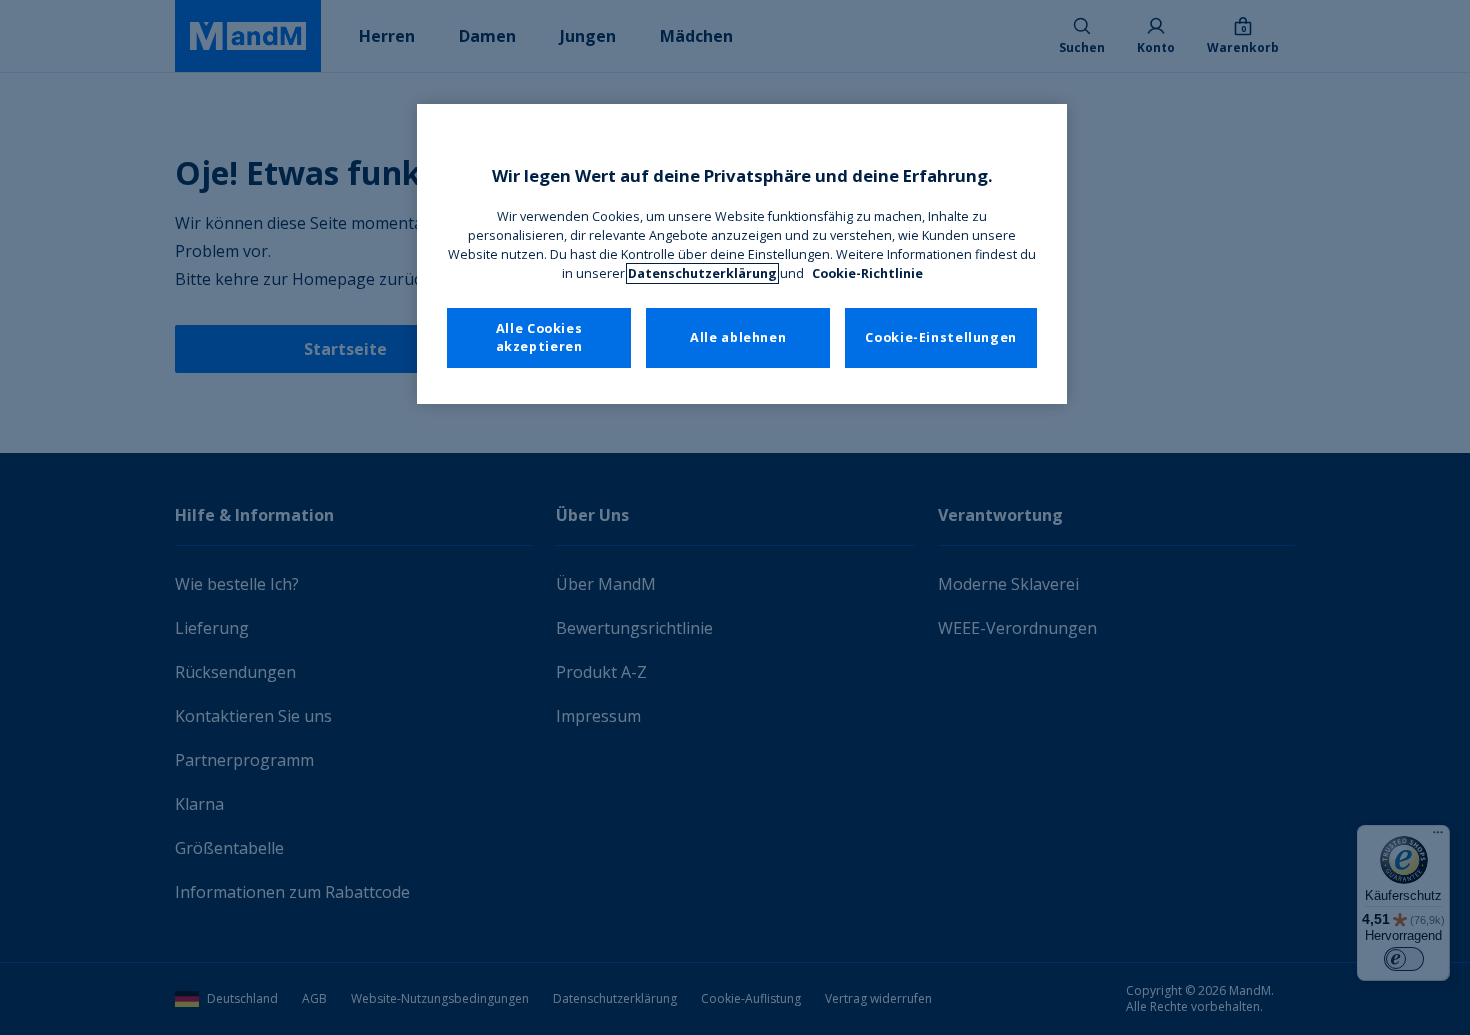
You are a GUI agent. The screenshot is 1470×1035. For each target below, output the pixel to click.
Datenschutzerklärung (702, 273)
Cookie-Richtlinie (867, 273)
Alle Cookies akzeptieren (539, 337)
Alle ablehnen (738, 337)
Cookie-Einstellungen (941, 337)
